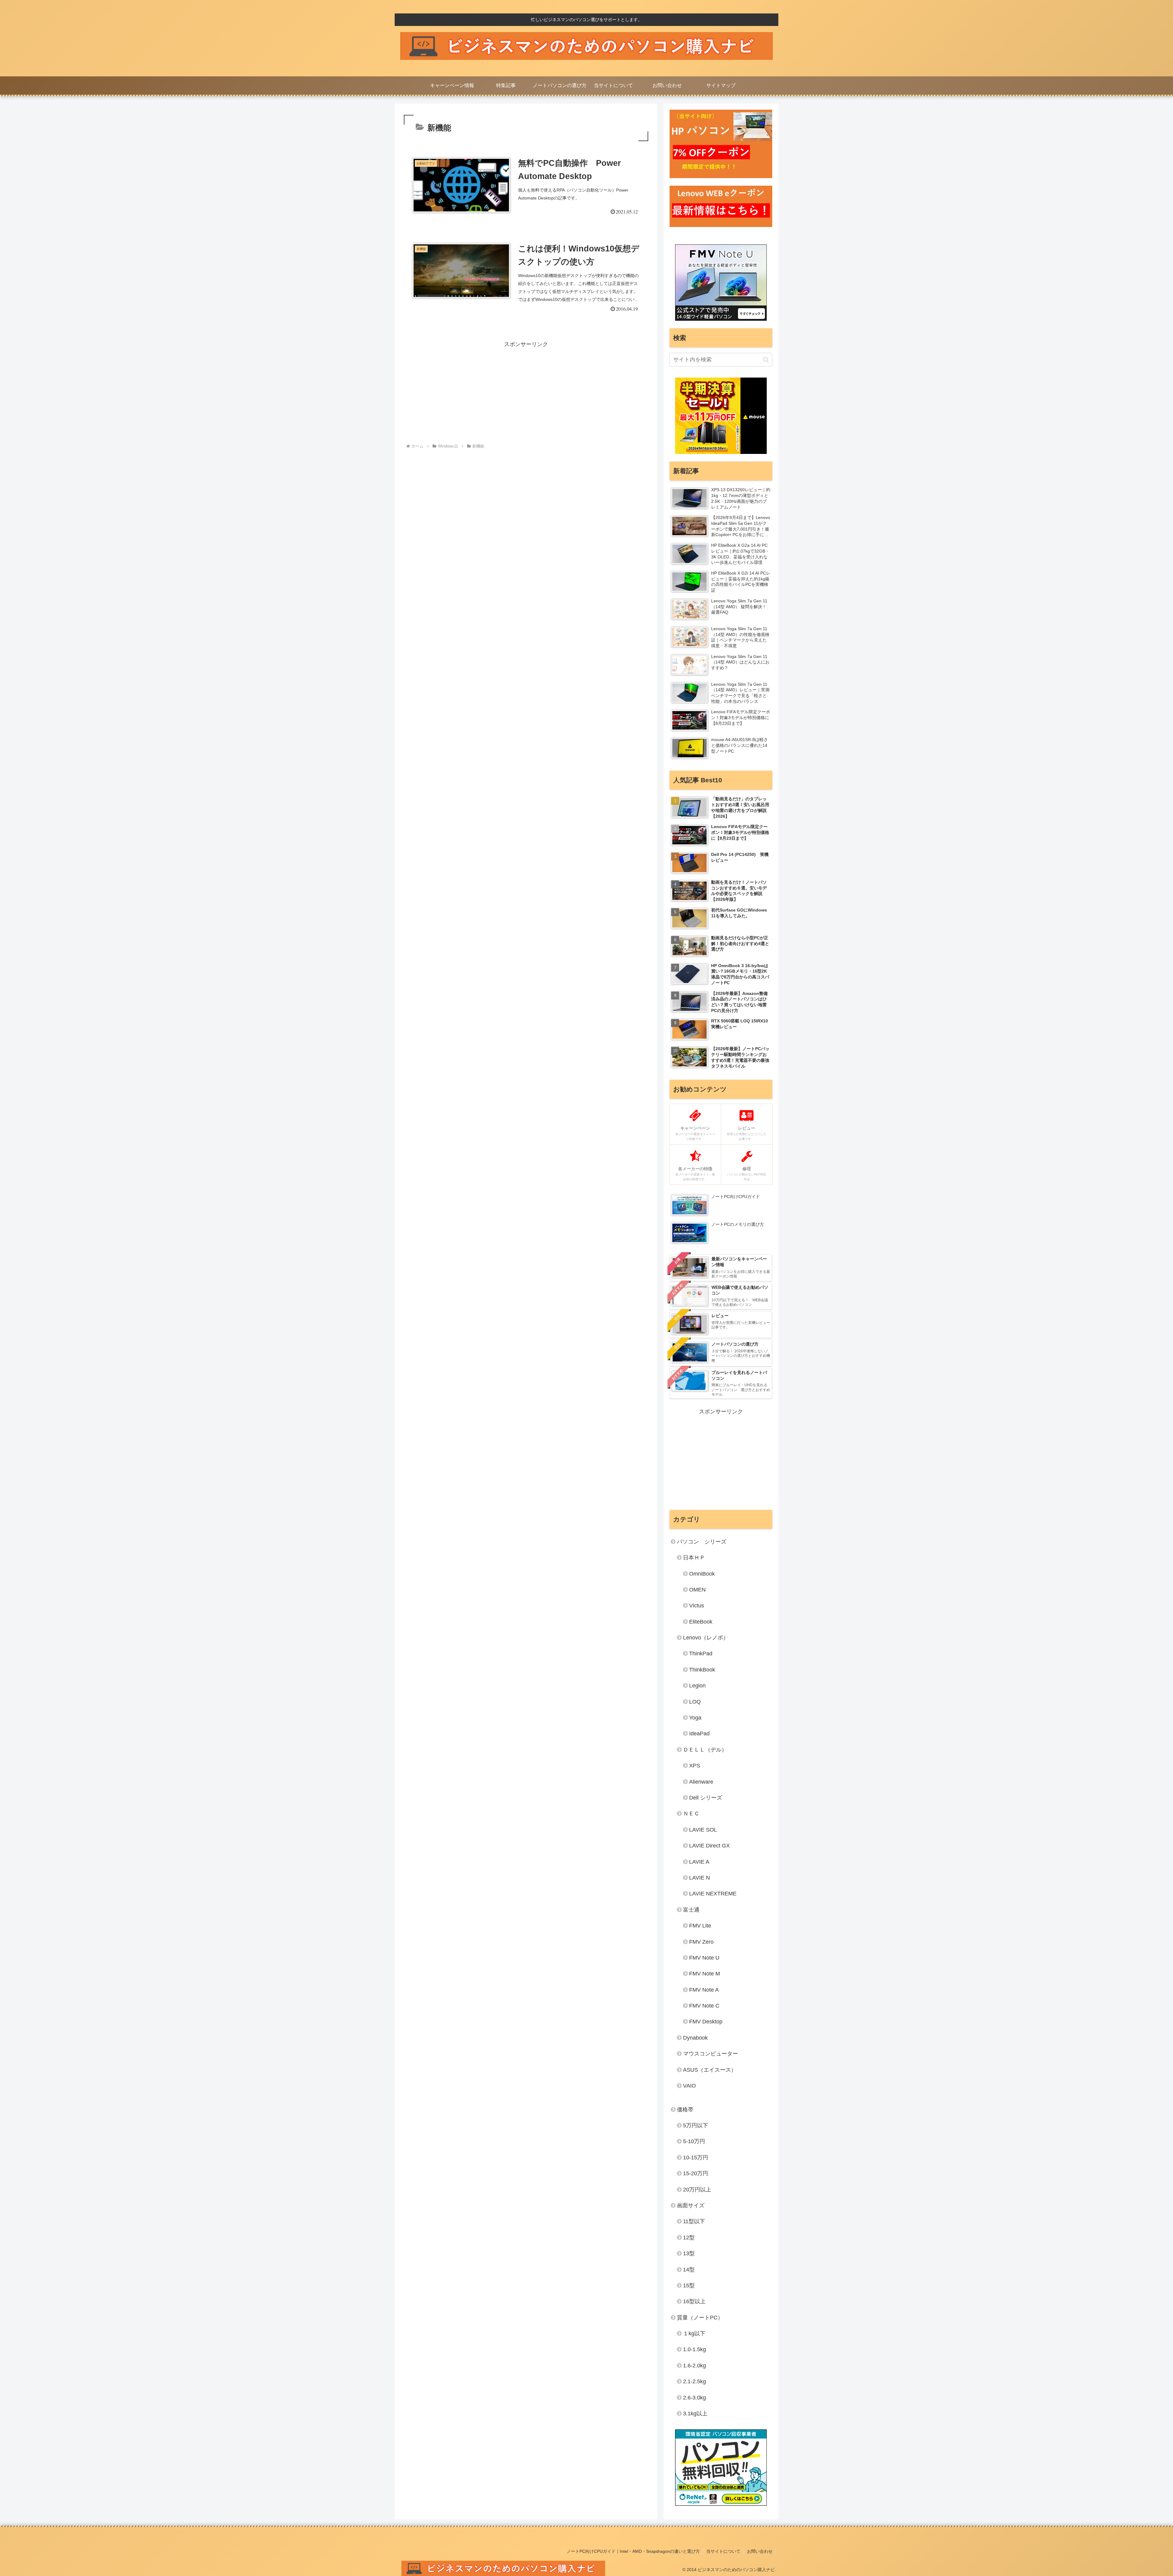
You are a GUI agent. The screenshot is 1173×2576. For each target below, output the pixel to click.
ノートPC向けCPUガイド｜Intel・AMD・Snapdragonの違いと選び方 (633, 2551)
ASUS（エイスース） (710, 2070)
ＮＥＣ (691, 1814)
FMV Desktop (706, 2022)
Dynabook (695, 2038)
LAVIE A (699, 1862)
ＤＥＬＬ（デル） (705, 1750)
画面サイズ (691, 2205)
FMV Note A (704, 1990)
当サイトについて (723, 2551)
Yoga (695, 1718)
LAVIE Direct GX (709, 1846)
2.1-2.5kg (694, 2381)
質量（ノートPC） (700, 2318)
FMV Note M (705, 1974)
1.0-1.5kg (694, 2349)
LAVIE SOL (703, 1830)
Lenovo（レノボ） (706, 1638)
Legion (697, 1686)
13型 (689, 2253)
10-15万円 (696, 2158)
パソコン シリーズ (702, 1542)
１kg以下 (694, 2333)
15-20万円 (696, 2173)
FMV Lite (700, 1926)
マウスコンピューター (711, 2054)
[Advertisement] (526, 392)
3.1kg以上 (695, 2413)
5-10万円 (694, 2141)
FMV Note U (704, 1958)
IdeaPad (699, 1734)
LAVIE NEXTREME (713, 1894)
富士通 (691, 1910)
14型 (689, 2270)
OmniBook (702, 1574)
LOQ (695, 1702)
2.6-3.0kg (694, 2398)
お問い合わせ (760, 2551)
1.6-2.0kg (694, 2366)
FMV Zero (701, 1942)
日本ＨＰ (694, 1558)
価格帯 (685, 2110)
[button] (766, 360)
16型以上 (694, 2301)
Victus (697, 1606)
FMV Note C (704, 2006)
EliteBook (701, 1622)
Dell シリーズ (706, 1798)
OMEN (697, 1590)
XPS (695, 1766)
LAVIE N (700, 1878)
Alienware (701, 1782)
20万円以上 (697, 2190)
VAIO (689, 2086)
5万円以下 (696, 2125)
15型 (689, 2286)
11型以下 (694, 2221)
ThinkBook (702, 1670)
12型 (689, 2238)
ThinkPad (701, 1653)
